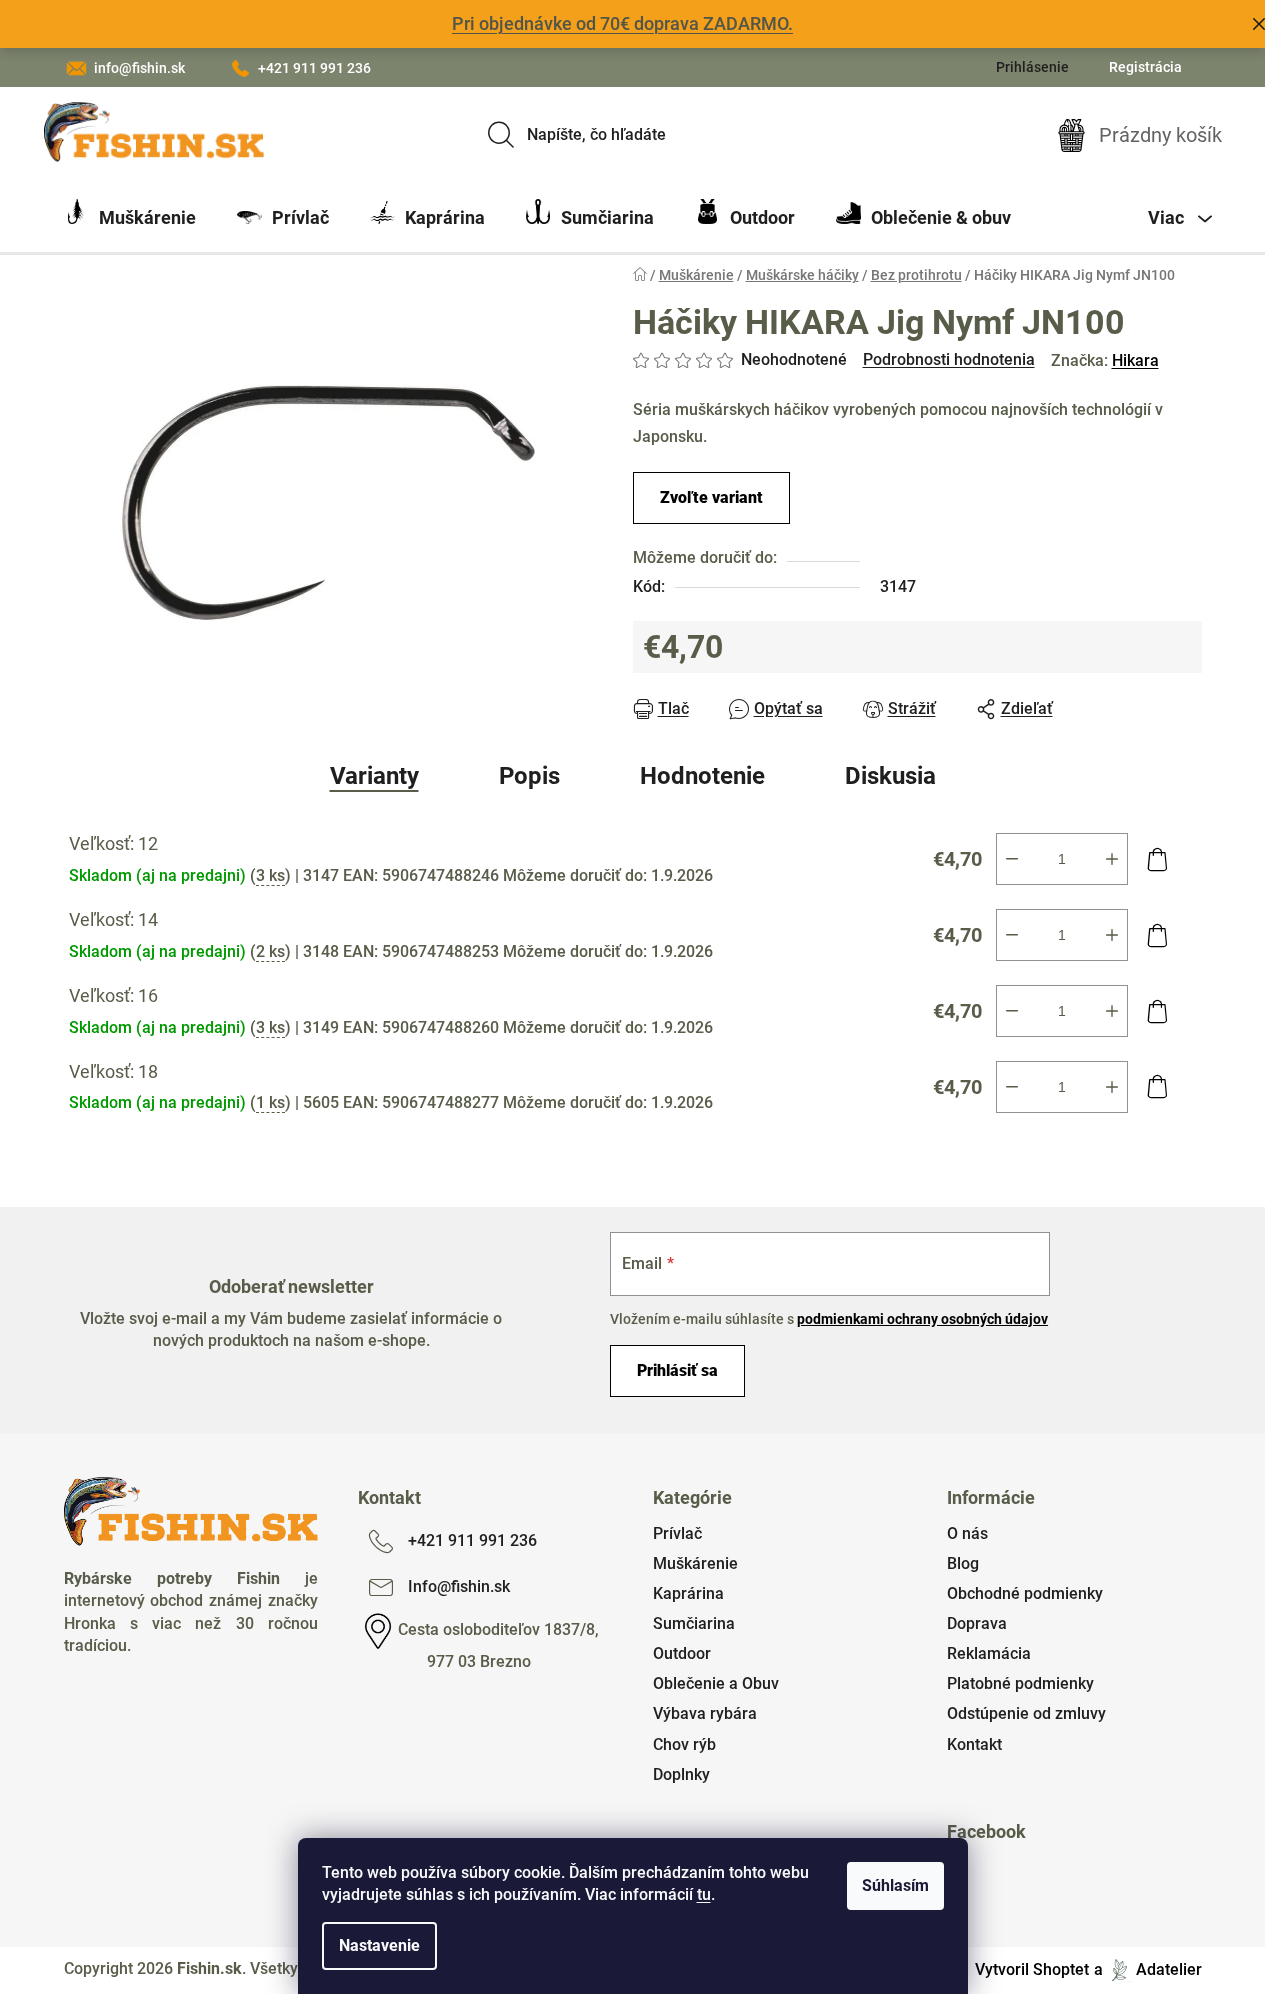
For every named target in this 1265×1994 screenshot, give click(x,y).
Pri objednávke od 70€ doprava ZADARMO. (622, 23)
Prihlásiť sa (677, 1370)
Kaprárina (688, 1593)
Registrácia (1145, 67)
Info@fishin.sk (459, 1586)
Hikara (1135, 360)
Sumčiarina (694, 1623)
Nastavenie (379, 1945)
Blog (963, 1563)
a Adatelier (1148, 1969)
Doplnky (681, 1774)
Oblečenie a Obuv (716, 1683)
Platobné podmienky (1020, 1683)
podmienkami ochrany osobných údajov (922, 1319)
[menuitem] (130, 218)
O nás (967, 1533)
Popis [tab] (529, 776)
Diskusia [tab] (890, 776)
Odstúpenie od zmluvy (1026, 1713)
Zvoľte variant (711, 497)
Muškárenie (695, 1563)
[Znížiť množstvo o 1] (1012, 859)
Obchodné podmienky (1025, 1593)
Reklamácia (989, 1653)
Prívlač (677, 1533)
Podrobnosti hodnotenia (949, 359)
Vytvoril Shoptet (1032, 1969)
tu (704, 1894)
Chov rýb (684, 1744)
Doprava (977, 1623)
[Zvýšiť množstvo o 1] (1112, 859)
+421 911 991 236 (314, 68)
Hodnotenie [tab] (702, 776)
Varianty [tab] (374, 776)
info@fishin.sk (139, 68)
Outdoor (682, 1653)
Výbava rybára (705, 1713)
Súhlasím (895, 1885)
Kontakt (974, 1744)
